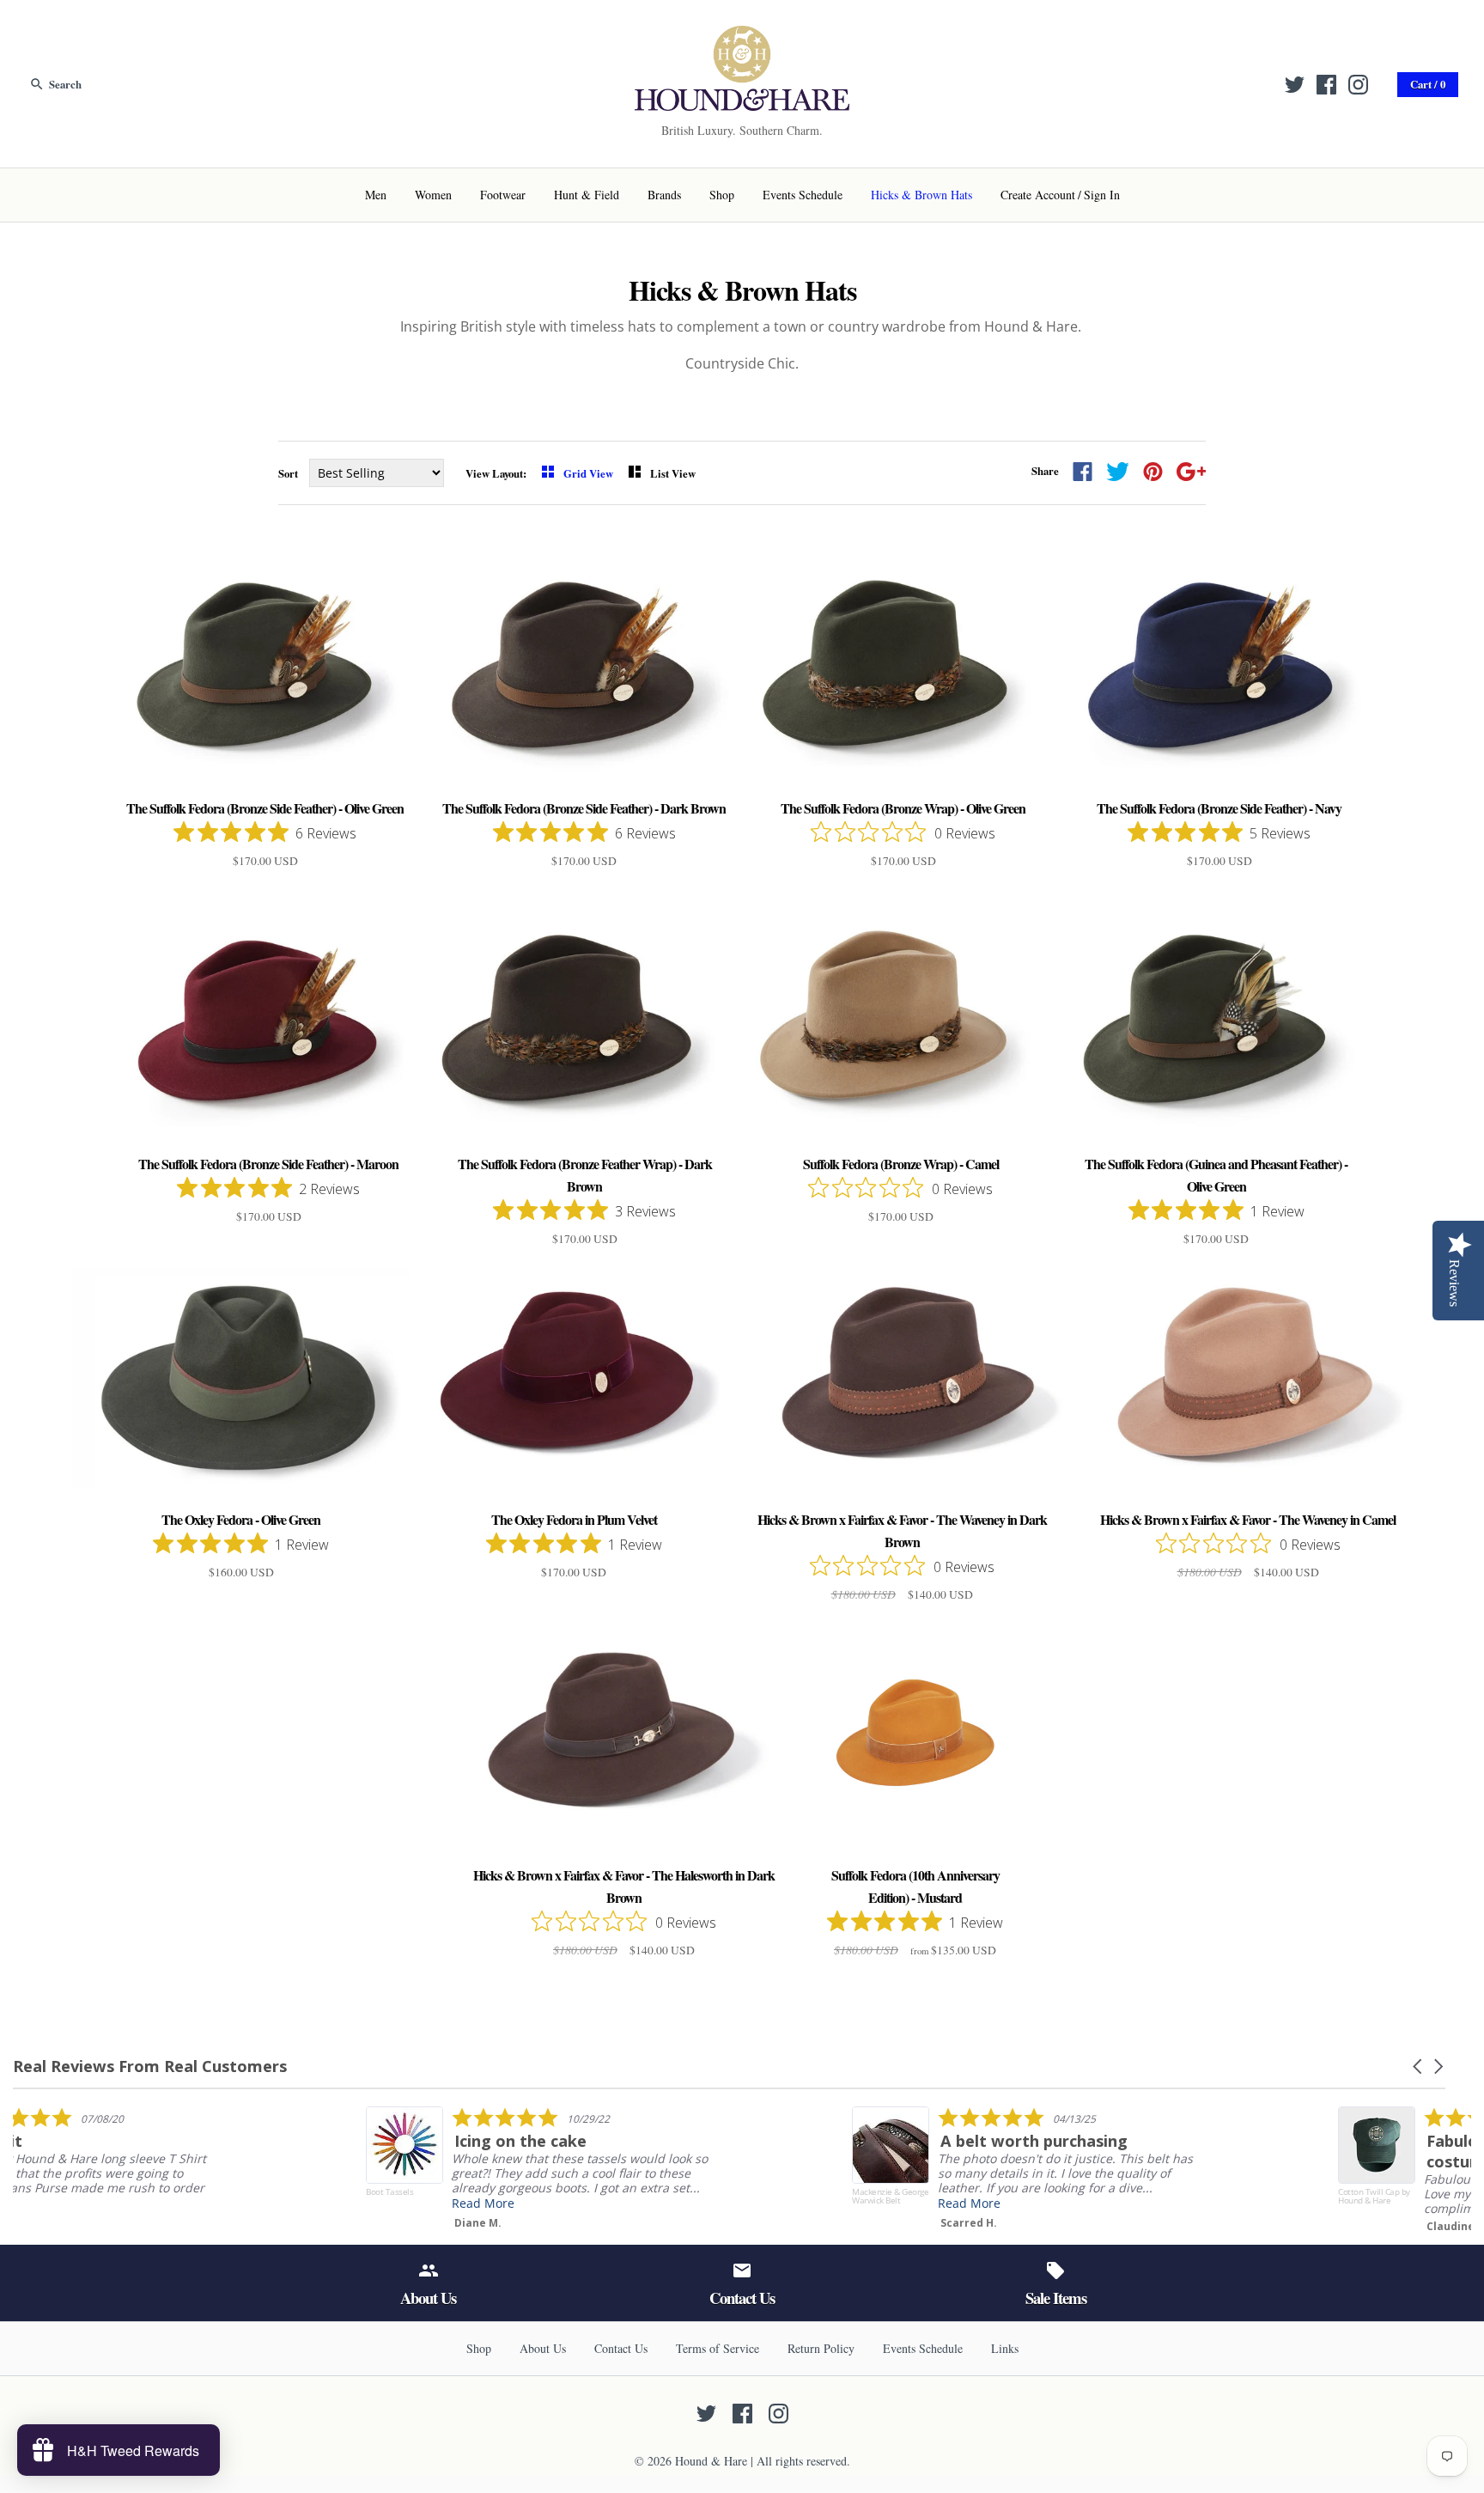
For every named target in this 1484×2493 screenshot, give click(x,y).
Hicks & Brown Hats (921, 195)
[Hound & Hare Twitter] (1295, 85)
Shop (722, 195)
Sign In (1102, 195)
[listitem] (186, 2164)
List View (673, 473)
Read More (616, 2203)
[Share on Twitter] (1118, 472)
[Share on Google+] (1192, 472)
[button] (1419, 2066)
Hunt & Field (587, 195)
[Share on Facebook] (1083, 472)
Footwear (503, 195)
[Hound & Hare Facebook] (1326, 85)
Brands (664, 195)
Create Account (1038, 195)
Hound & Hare (711, 2461)
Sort (288, 473)
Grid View (590, 473)
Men (376, 195)
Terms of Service (718, 2348)
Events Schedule (803, 195)
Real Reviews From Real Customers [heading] (150, 2066)
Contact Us (621, 2348)
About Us (543, 2348)
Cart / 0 (1428, 84)
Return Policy (821, 2348)
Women (433, 195)
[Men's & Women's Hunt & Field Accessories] (742, 36)
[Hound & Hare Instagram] (1358, 85)
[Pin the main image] (1153, 472)
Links (1005, 2348)
